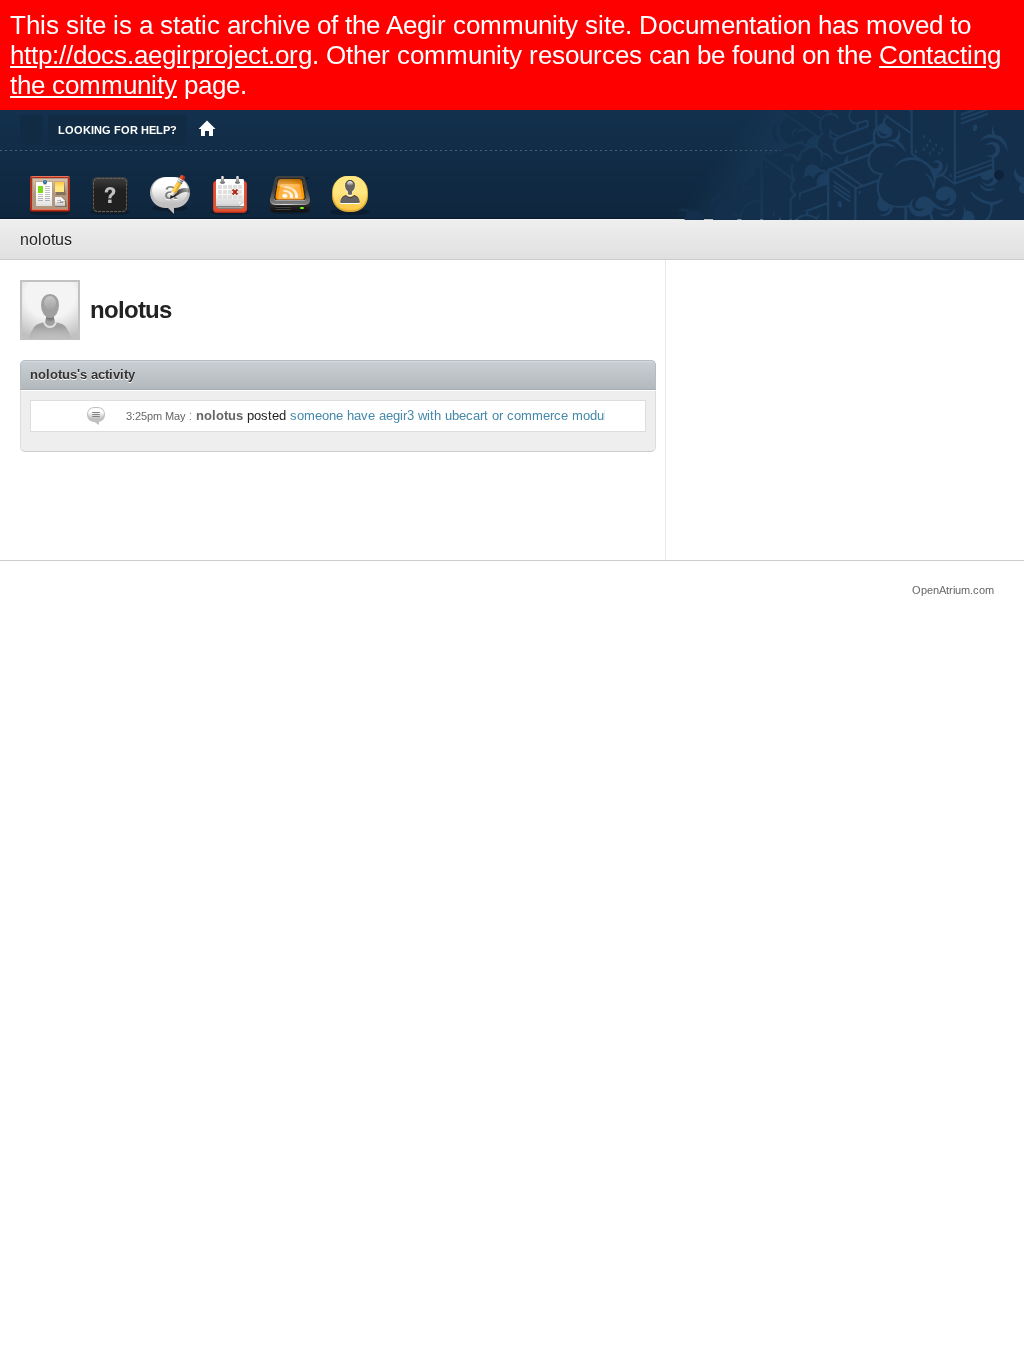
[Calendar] (230, 195)
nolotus (219, 415)
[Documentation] (110, 195)
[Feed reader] (290, 195)
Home (207, 130)
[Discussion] (170, 195)
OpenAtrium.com (953, 590)
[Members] (350, 195)
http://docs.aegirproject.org (161, 55)
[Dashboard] (50, 195)
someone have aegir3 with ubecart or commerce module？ (458, 415)
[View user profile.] (50, 310)
